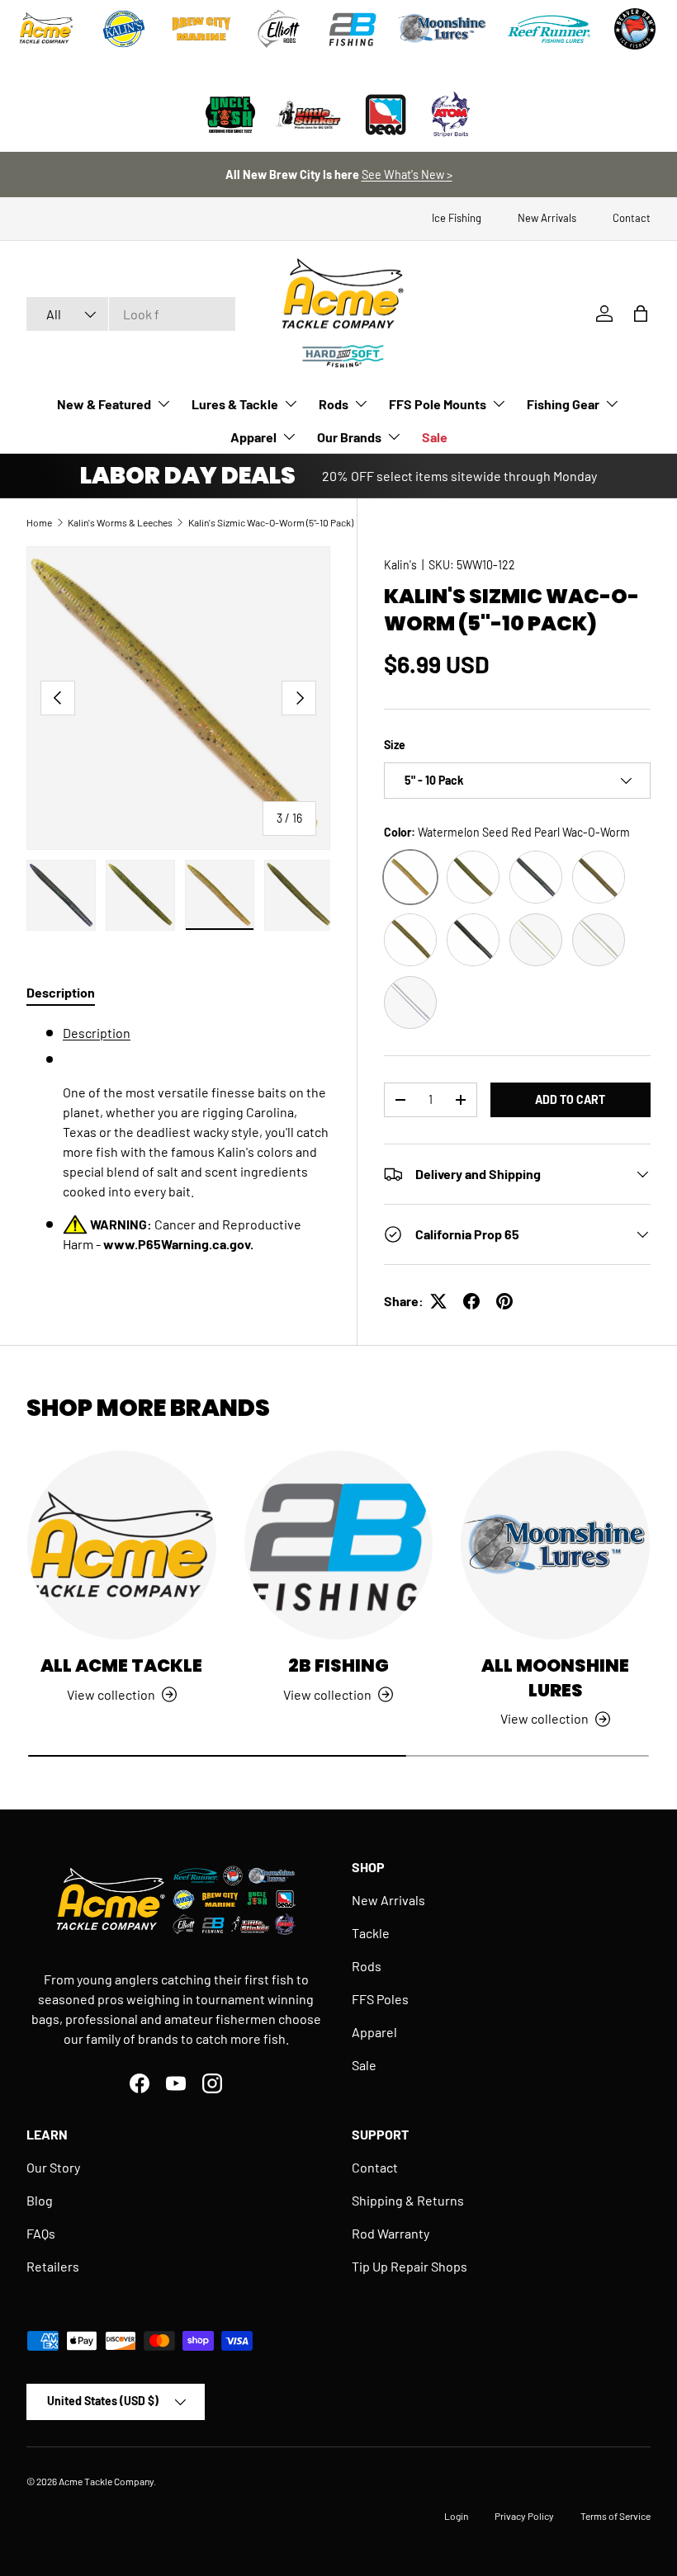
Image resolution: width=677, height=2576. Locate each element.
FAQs (41, 2233)
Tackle (371, 1933)
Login (456, 2516)
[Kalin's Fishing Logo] (124, 29)
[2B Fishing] (339, 1545)
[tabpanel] (178, 1139)
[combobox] (131, 314)
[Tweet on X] (438, 1301)
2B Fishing (338, 1665)
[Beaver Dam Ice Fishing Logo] (635, 29)
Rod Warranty (391, 2233)
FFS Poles (380, 1999)
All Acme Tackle (121, 1665)
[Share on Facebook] (471, 1301)
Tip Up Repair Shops (410, 2266)
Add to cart (570, 1099)
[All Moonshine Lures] (555, 1545)
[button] (641, 314)
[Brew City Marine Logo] (201, 29)
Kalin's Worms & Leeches (120, 522)
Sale (435, 437)
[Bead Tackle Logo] (386, 115)
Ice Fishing (457, 218)
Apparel (374, 2032)
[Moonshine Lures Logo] (443, 29)
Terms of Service (615, 2516)
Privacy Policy (524, 2516)
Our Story (53, 2167)
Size (395, 745)
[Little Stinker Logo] (308, 115)
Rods (367, 1966)
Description (97, 1033)
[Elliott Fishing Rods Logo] (279, 29)
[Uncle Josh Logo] (230, 115)
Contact (632, 218)
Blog (40, 2200)
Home (39, 522)
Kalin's (400, 565)
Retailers (53, 2266)
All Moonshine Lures (555, 1678)
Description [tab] (61, 992)
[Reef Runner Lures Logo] (549, 29)
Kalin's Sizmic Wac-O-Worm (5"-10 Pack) (271, 522)
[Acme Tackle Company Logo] (46, 29)
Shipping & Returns (408, 2200)
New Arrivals (547, 218)
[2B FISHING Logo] (353, 29)
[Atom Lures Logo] (451, 115)
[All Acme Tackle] (122, 1545)
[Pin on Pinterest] (504, 1301)
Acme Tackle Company (106, 2481)
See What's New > (407, 175)
